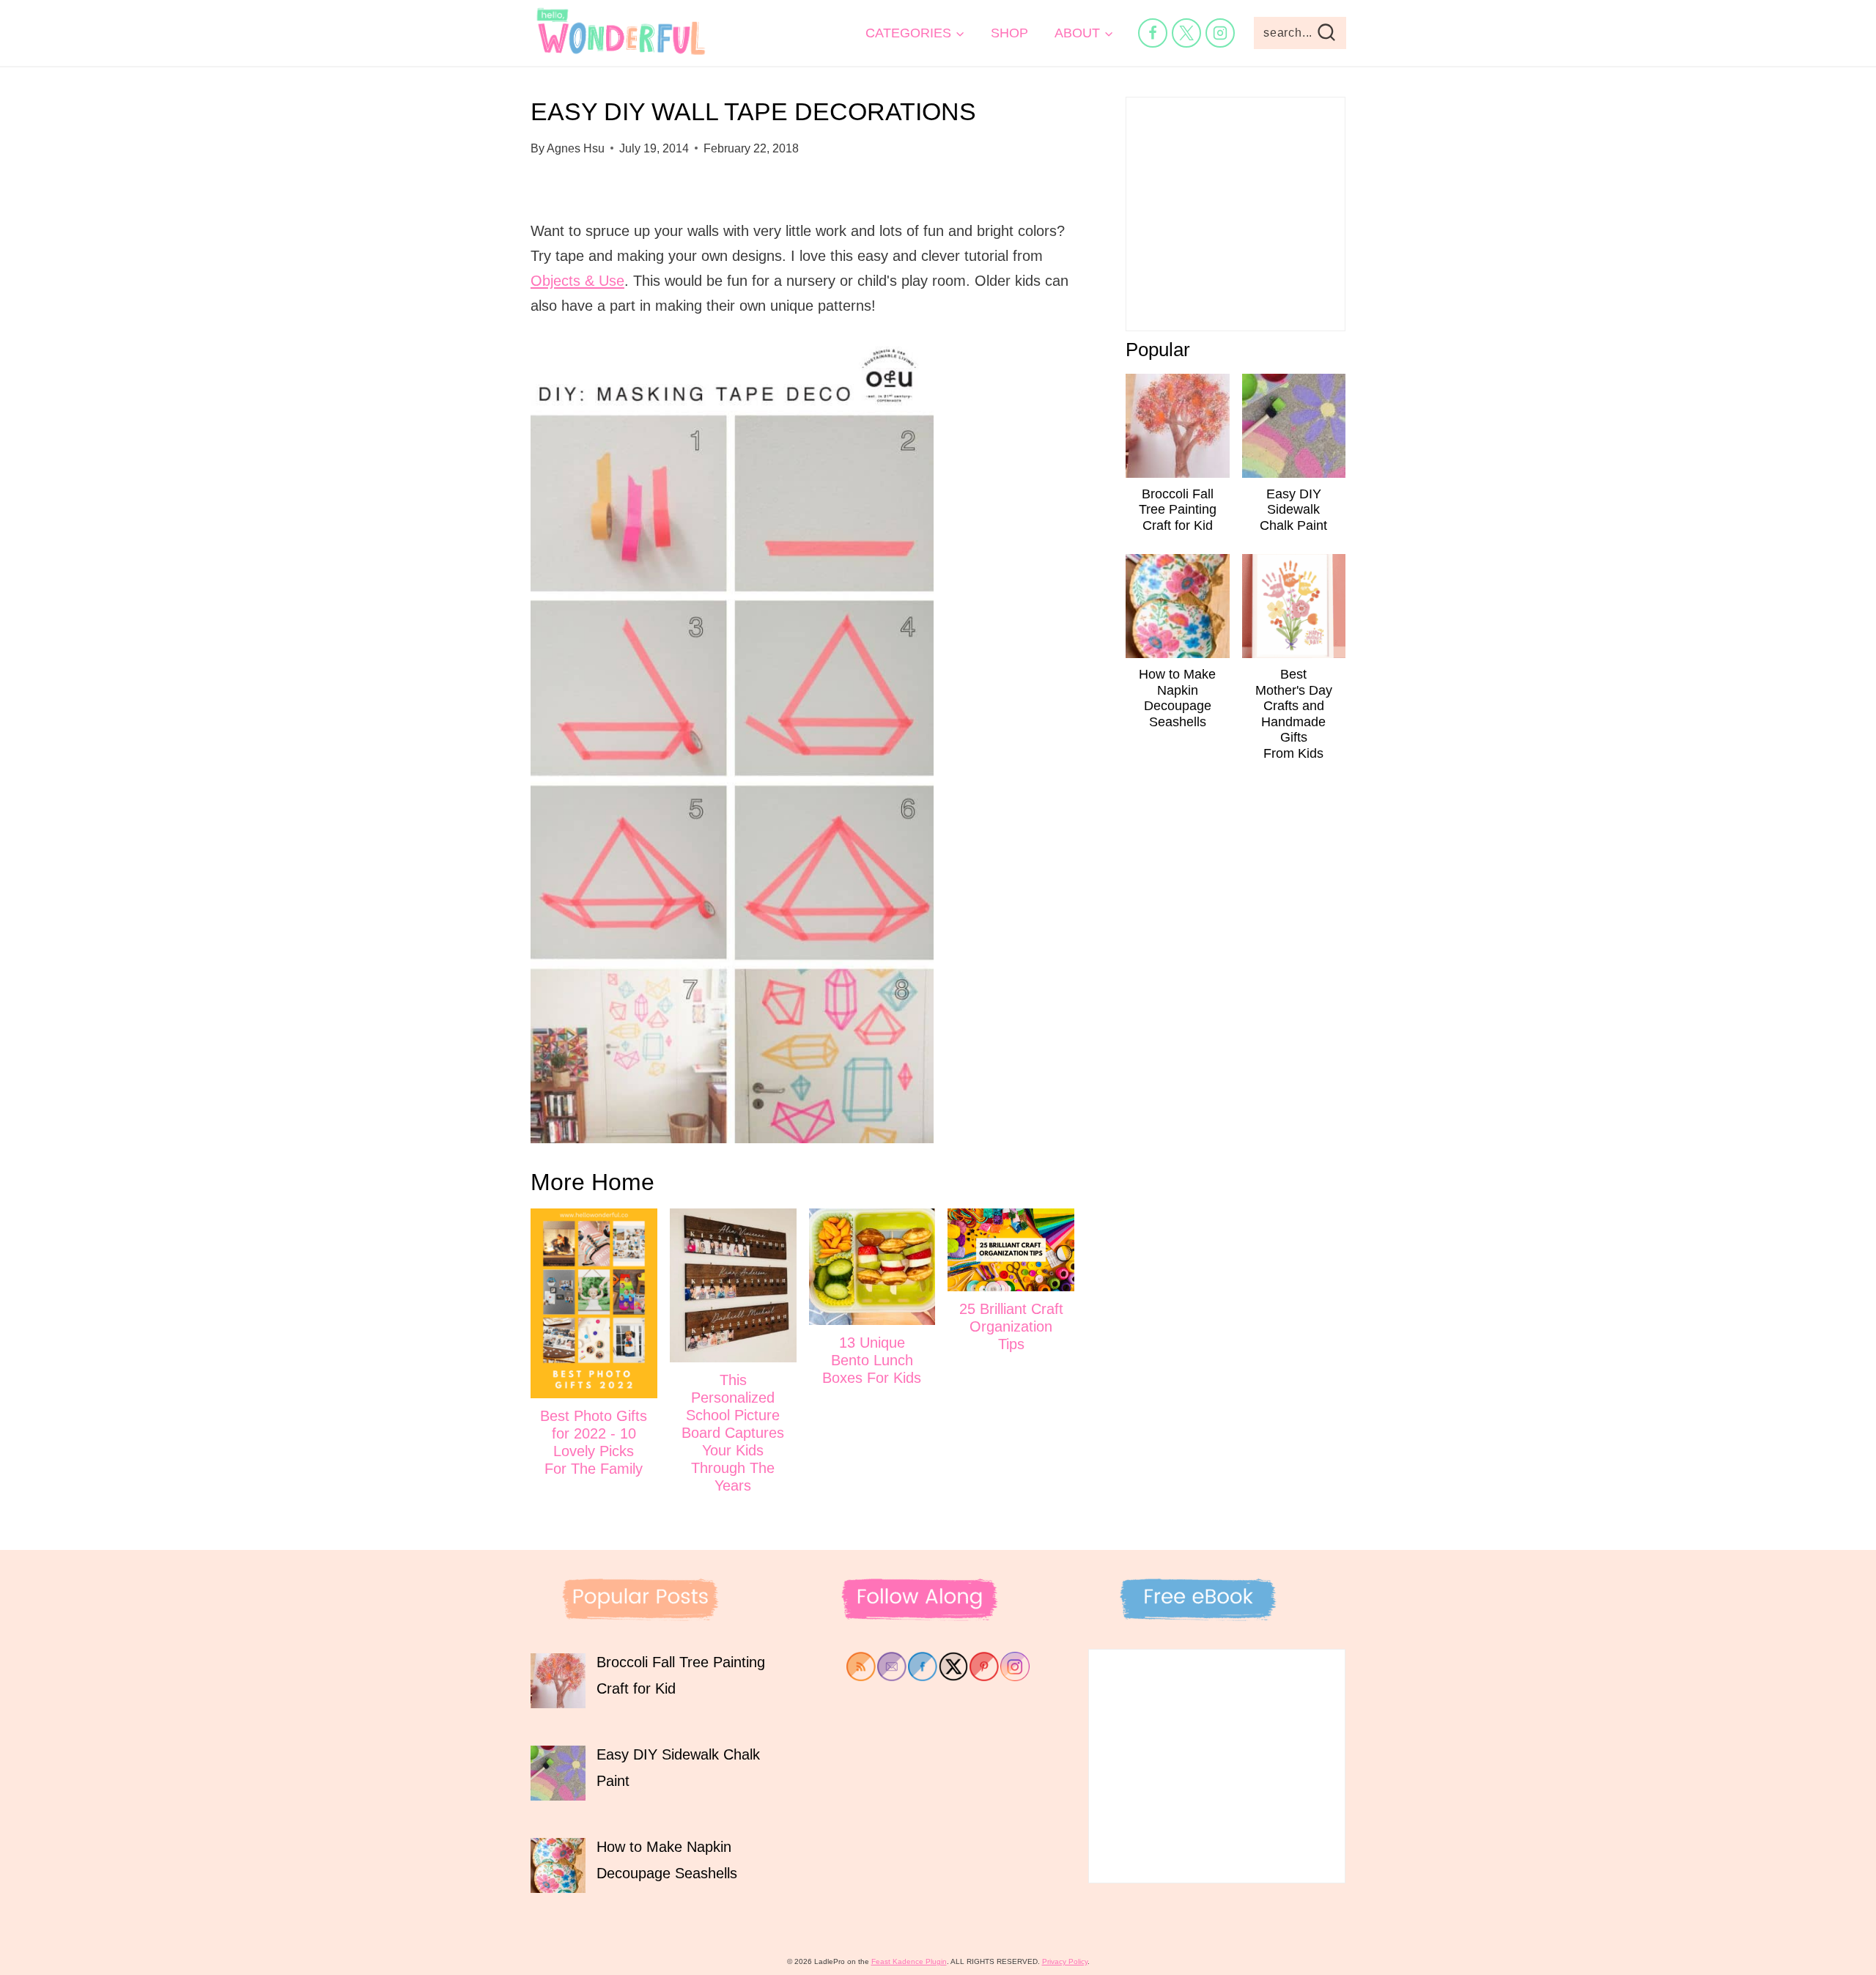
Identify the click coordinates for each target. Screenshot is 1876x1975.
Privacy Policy (1065, 1961)
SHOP (1009, 33)
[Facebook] (1153, 33)
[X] (1186, 33)
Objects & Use (577, 281)
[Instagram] (1220, 33)
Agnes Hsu (576, 148)
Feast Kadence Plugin (909, 1961)
